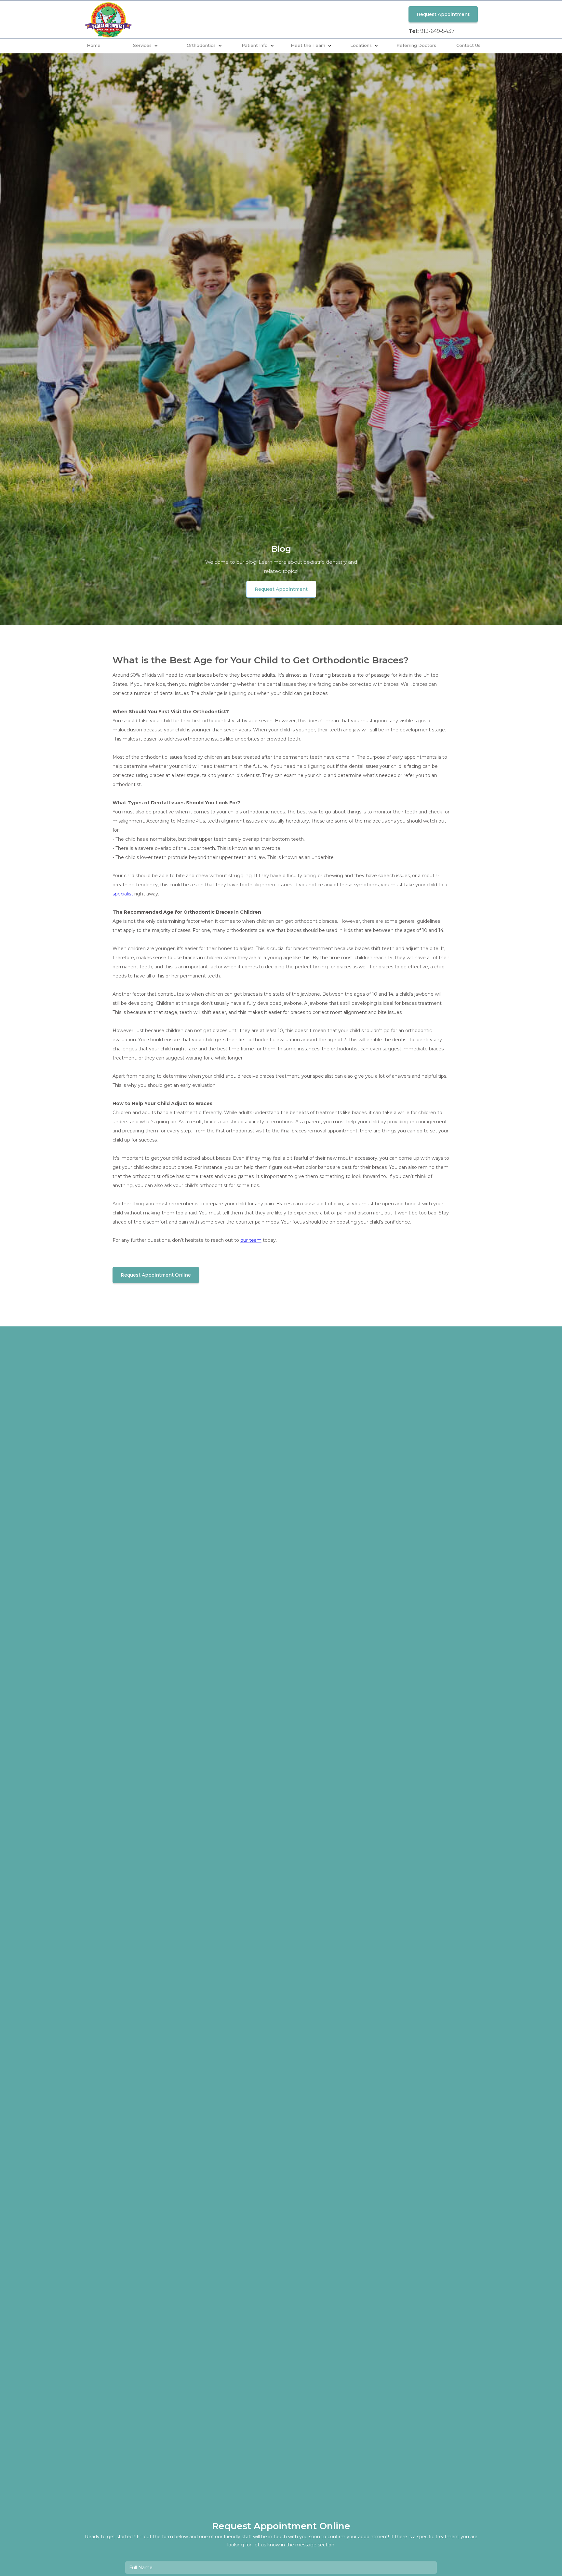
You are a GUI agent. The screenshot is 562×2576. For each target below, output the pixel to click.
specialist (123, 894)
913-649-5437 (437, 31)
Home (94, 45)
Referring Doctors (416, 45)
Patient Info (255, 45)
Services (142, 45)
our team (251, 1240)
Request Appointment (443, 14)
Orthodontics (201, 45)
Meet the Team (308, 45)
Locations (361, 45)
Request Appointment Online (156, 1275)
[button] (146, 46)
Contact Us (468, 45)
